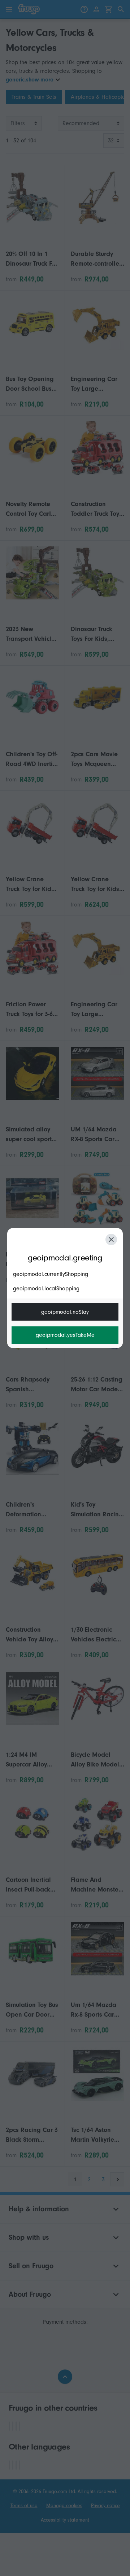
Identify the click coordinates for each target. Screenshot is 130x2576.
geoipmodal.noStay (65, 1312)
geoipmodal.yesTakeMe (65, 1335)
